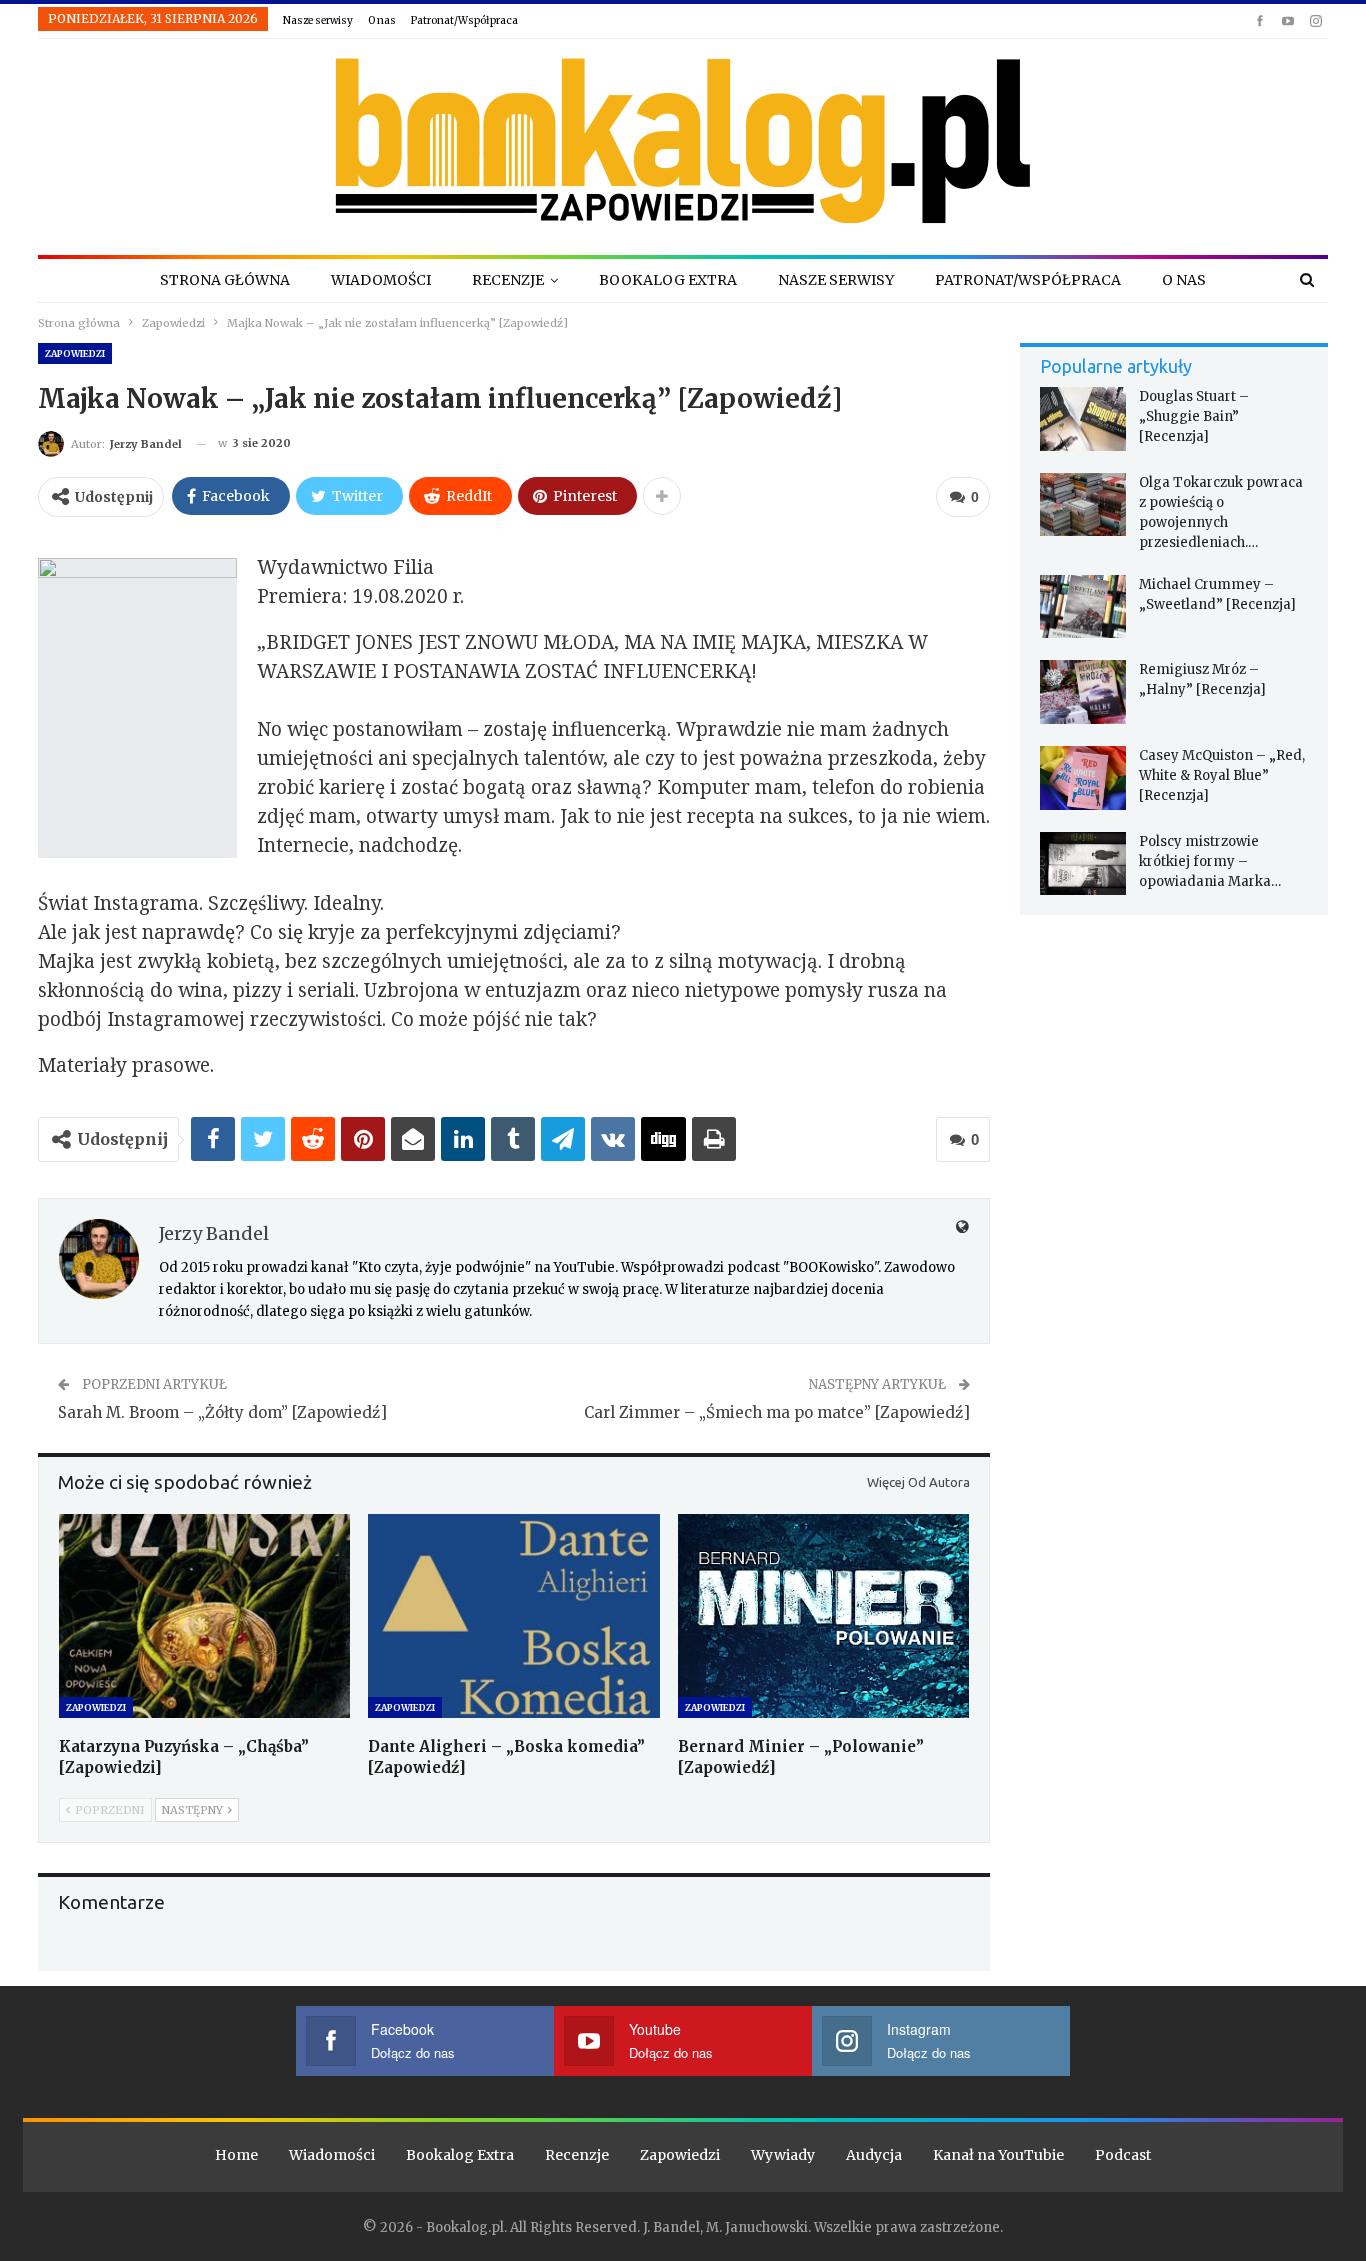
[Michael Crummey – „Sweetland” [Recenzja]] (1083, 607)
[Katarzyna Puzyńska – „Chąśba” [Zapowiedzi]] (204, 1616)
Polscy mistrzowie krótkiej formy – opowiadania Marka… (1210, 861)
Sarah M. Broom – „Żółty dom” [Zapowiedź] (222, 1412)
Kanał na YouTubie (998, 2155)
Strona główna (225, 280)
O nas (382, 20)
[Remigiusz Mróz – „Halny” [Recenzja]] (1083, 692)
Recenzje (508, 280)
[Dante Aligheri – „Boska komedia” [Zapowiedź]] (513, 1616)
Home (236, 2155)
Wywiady (783, 2155)
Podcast (1123, 2155)
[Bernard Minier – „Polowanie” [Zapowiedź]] (823, 1616)
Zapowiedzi (75, 353)
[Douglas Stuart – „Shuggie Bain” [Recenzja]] (1083, 419)
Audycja (874, 2155)
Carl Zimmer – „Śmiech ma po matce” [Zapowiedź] (777, 1412)
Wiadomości (381, 280)
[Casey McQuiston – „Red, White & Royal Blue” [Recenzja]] (1083, 778)
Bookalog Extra (668, 280)
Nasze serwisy (318, 20)
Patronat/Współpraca (464, 20)
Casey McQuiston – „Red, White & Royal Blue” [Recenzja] (1222, 775)
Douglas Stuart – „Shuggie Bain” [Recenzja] (1194, 416)
